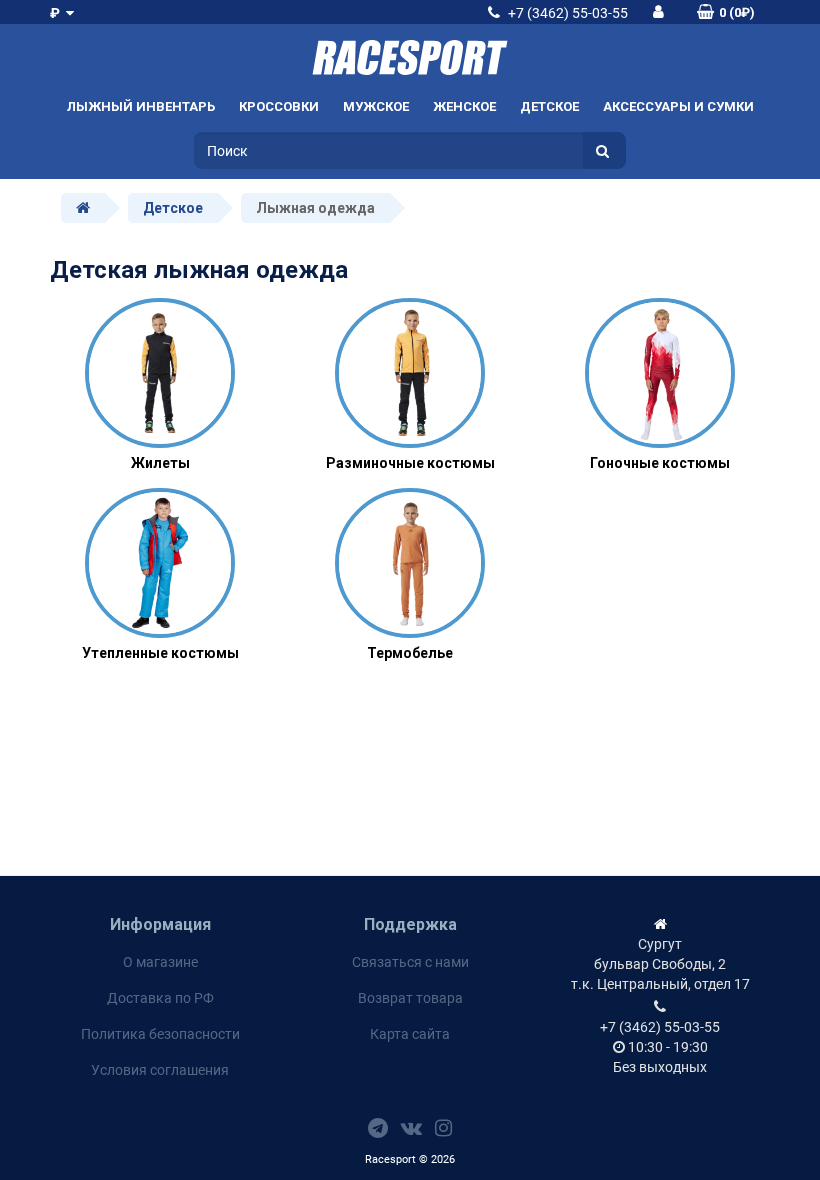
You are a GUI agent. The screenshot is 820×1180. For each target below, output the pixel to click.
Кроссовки (279, 106)
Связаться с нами (410, 962)
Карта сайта (410, 1034)
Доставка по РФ (160, 998)
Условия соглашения (160, 1070)
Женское (464, 106)
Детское (549, 106)
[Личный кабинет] (658, 11)
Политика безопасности (160, 1034)
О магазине (160, 962)
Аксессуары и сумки (678, 106)
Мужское (376, 106)
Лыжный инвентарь (141, 106)
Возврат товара (410, 998)
